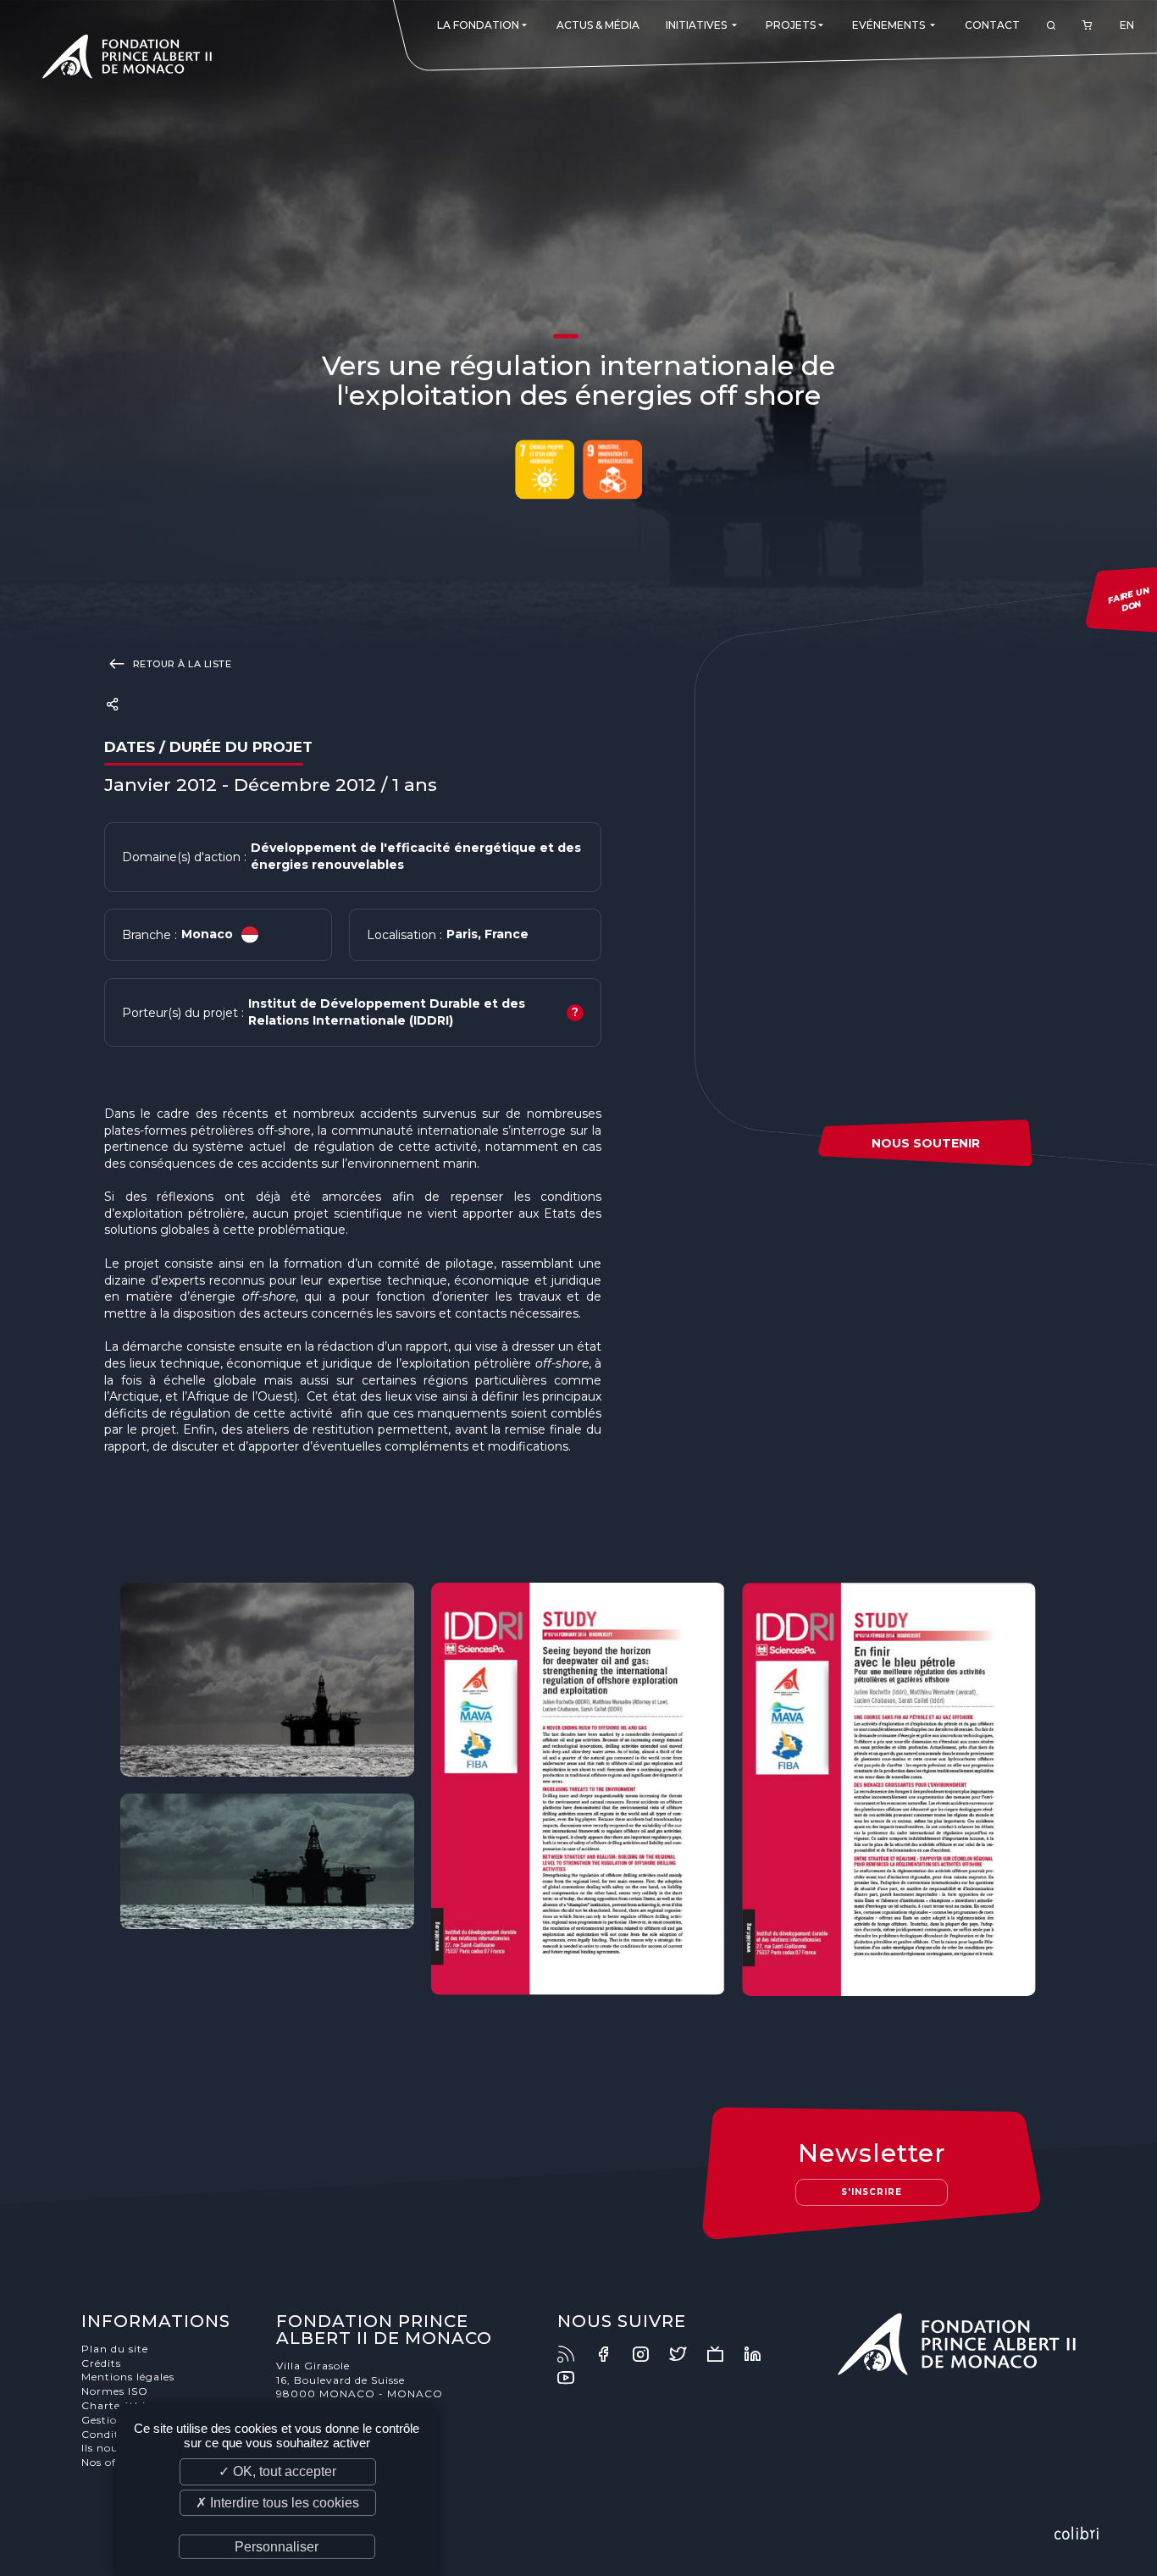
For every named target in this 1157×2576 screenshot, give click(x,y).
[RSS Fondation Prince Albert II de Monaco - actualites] (574, 2354)
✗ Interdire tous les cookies (277, 2503)
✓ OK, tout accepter (277, 2471)
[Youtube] (574, 2378)
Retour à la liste (180, 664)
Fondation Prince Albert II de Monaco (127, 59)
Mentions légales (128, 2377)
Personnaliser (277, 2547)
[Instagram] (649, 2354)
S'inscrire (872, 2192)
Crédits (101, 2363)
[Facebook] (612, 2354)
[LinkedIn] (761, 2354)
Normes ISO (115, 2391)
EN (1127, 25)
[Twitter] (686, 2354)
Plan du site (115, 2349)
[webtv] (723, 2354)
